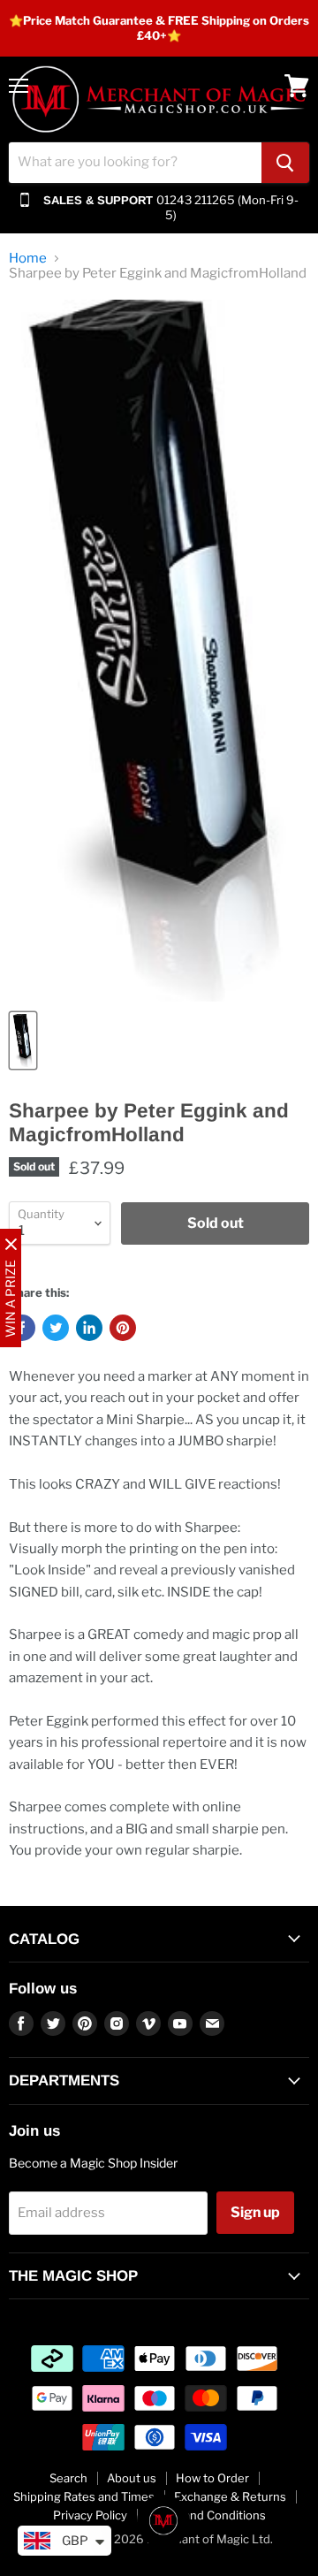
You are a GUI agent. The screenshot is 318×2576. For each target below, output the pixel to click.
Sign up (255, 2212)
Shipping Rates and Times (84, 2496)
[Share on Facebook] (22, 1328)
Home (28, 259)
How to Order (212, 2478)
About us (132, 2478)
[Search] (285, 163)
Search (68, 2478)
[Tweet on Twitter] (56, 1328)
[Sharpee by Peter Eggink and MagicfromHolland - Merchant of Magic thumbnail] (23, 1040)
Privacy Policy (90, 2515)
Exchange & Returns (230, 2496)
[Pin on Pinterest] (123, 1328)
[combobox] (135, 163)
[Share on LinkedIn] (89, 1328)
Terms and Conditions (206, 2515)
